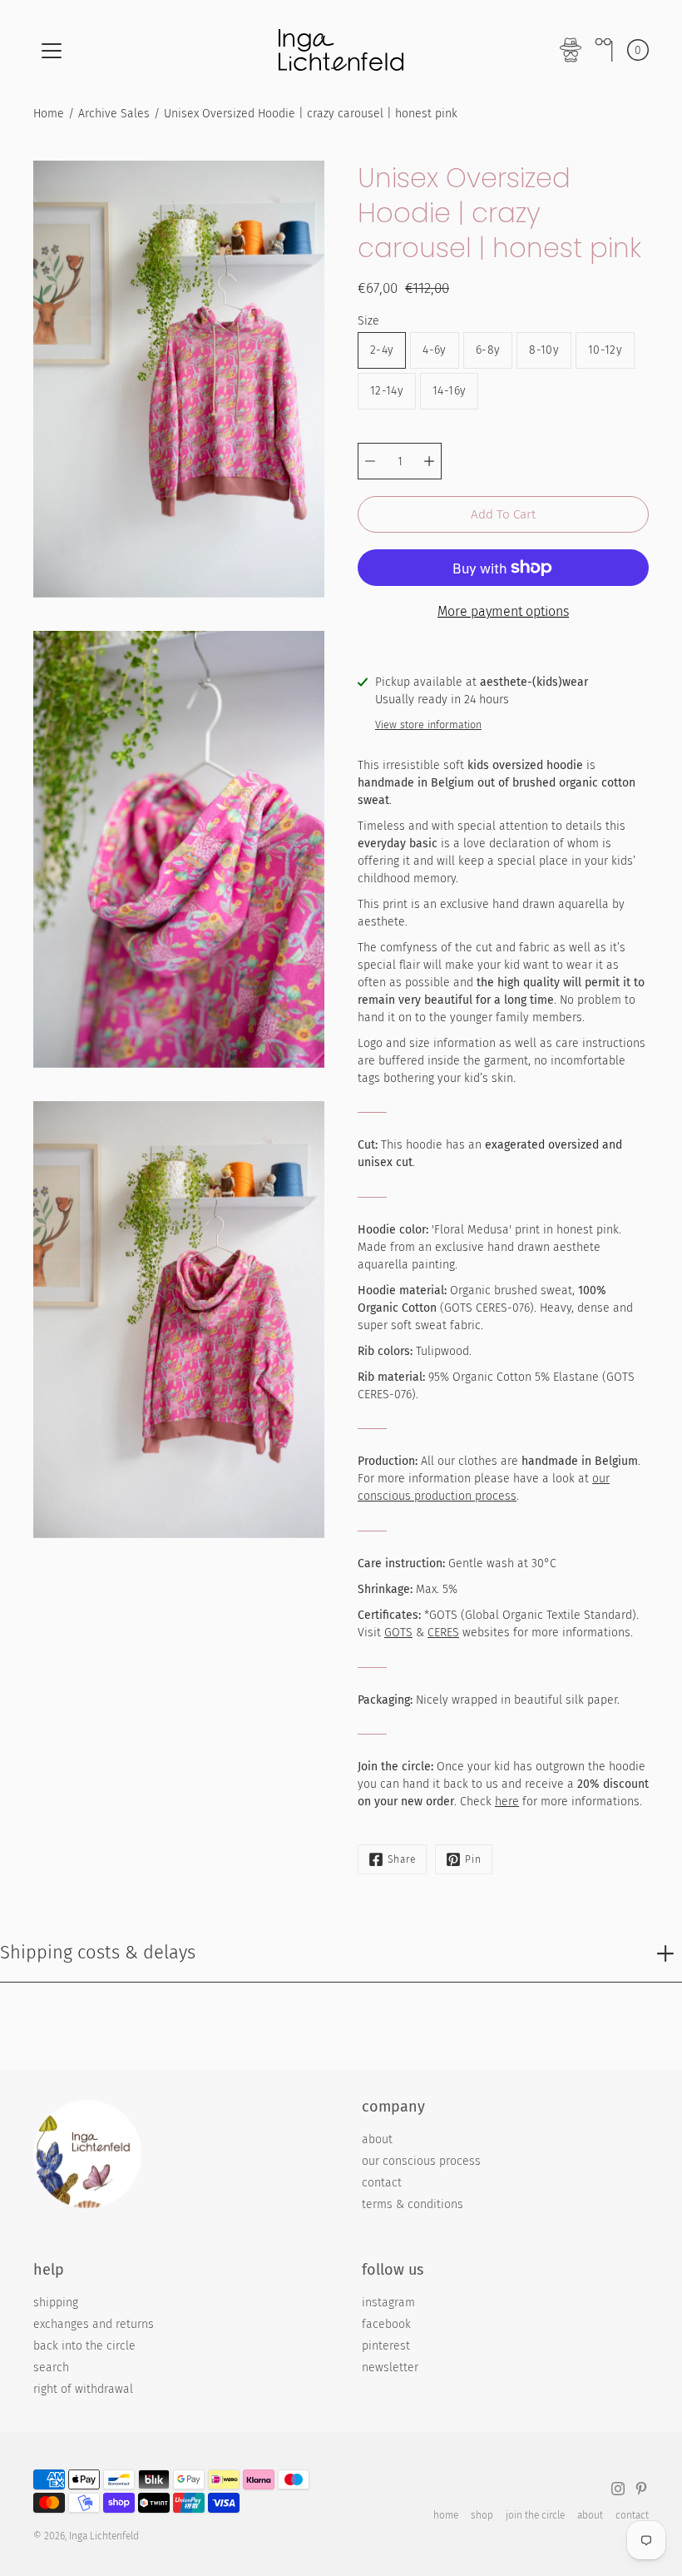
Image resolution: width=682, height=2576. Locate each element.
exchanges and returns (94, 2324)
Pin (473, 1859)
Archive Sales (114, 114)
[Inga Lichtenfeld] (341, 50)
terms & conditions (413, 2204)
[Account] (571, 50)
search (51, 2368)
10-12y (605, 350)
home (446, 2515)
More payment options (503, 611)
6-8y (488, 350)
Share (402, 1859)
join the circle (535, 2515)
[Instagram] (618, 2489)
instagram (388, 2303)
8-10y (544, 350)
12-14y (387, 391)
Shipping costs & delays (98, 1952)
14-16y (449, 391)
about (377, 2139)
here (507, 1802)
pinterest (386, 2346)
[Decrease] (370, 461)
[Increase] (429, 461)
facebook (386, 2324)
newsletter (390, 2368)
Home (49, 114)
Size (368, 321)
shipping (56, 2303)
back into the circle (84, 2346)
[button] (604, 50)
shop (482, 2515)
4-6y (434, 350)
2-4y (382, 350)
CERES (443, 1633)
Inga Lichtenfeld (104, 2536)
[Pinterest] (641, 2489)
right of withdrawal (83, 2389)
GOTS (398, 1633)
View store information (428, 725)
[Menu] (52, 51)
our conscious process (421, 2161)
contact (382, 2183)
